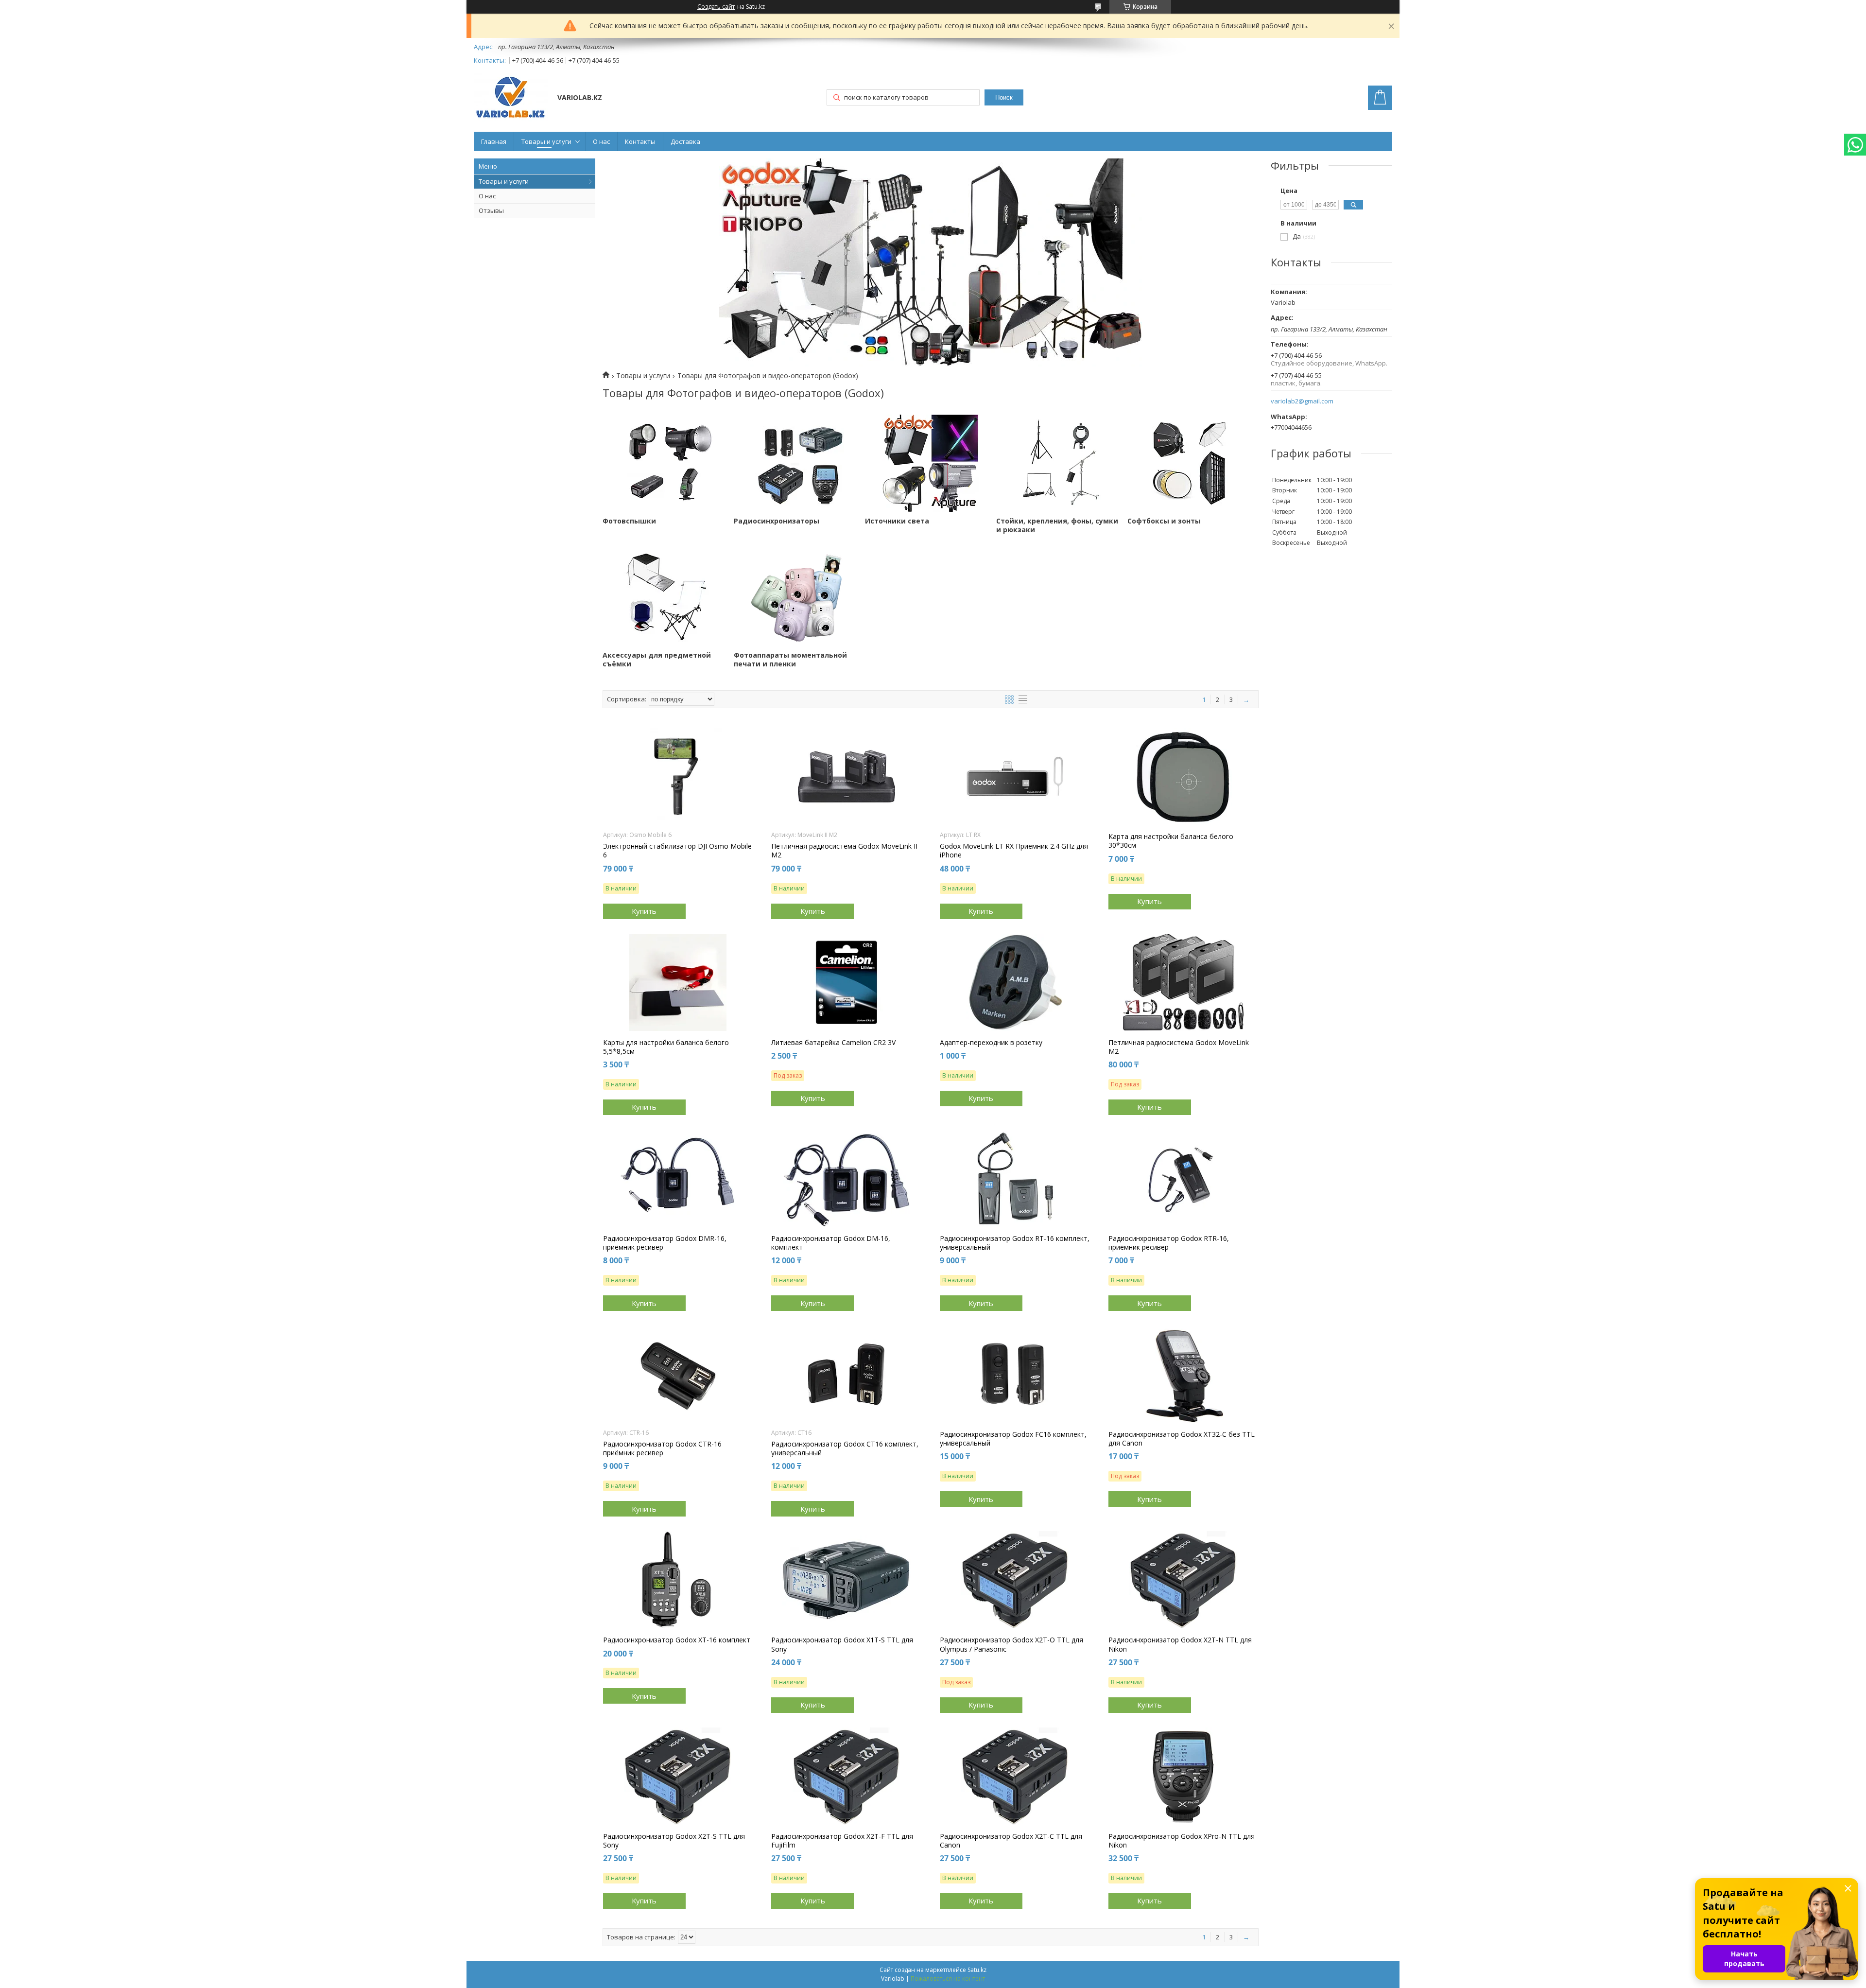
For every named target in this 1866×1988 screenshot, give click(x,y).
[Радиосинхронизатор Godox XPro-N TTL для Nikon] (1184, 1776)
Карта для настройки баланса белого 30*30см (1171, 841)
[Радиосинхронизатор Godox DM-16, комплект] (846, 1178)
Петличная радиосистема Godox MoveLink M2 (1179, 1047)
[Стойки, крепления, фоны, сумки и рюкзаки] (1062, 463)
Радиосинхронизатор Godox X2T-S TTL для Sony (674, 1841)
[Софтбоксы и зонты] (1193, 463)
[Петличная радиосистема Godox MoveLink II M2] (846, 776)
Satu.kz (977, 1970)
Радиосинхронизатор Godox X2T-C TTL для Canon (1011, 1841)
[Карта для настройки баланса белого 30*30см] (1184, 776)
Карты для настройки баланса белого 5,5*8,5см (666, 1047)
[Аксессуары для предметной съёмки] (668, 597)
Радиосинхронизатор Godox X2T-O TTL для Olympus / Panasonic (1011, 1644)
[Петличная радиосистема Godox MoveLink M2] (1184, 982)
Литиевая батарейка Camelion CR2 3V (833, 1043)
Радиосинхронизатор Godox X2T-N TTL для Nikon (1180, 1644)
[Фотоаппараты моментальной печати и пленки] (799, 597)
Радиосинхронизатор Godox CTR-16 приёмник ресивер (662, 1448)
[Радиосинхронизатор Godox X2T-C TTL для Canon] (1015, 1776)
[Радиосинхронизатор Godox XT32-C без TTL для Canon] (1184, 1374)
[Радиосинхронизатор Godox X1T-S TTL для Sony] (846, 1580)
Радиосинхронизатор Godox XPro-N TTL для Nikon (1182, 1841)
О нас (601, 141)
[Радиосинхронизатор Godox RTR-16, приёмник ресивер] (1184, 1178)
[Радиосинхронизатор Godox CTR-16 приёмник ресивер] (678, 1374)
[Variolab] (511, 98)
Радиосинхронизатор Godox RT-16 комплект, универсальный (1015, 1243)
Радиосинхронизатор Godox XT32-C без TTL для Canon (1182, 1439)
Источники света (897, 521)
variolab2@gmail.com (1302, 401)
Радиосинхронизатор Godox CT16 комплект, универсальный (845, 1448)
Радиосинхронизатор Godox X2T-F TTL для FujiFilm (842, 1841)
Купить (644, 911)
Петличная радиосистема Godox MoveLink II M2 (844, 851)
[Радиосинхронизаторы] (799, 463)
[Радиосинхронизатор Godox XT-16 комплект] (678, 1580)
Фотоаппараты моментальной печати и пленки (790, 660)
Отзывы (491, 210)
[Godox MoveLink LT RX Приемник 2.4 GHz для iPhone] (1015, 776)
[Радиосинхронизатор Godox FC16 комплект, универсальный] (1015, 1374)
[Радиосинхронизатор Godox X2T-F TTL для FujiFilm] (846, 1776)
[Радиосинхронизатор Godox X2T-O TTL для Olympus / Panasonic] (1015, 1580)
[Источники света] (931, 463)
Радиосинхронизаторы (777, 521)
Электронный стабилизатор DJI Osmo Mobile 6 (677, 851)
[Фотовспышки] (668, 463)
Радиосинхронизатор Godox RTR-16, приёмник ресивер (1169, 1243)
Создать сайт (716, 7)
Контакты (640, 141)
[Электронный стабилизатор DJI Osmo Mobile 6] (678, 776)
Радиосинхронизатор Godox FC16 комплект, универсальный (1013, 1439)
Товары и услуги (546, 141)
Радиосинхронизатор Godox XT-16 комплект (677, 1640)
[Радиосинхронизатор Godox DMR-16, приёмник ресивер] (678, 1178)
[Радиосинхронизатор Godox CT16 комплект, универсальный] (846, 1374)
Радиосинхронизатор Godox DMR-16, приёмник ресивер (665, 1243)
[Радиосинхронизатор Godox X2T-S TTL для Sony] (678, 1776)
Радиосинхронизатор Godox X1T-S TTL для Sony (842, 1644)
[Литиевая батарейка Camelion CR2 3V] (846, 982)
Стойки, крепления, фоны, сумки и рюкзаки (1057, 525)
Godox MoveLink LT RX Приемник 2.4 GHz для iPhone (1014, 851)
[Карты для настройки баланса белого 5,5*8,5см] (678, 982)
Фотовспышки (629, 521)
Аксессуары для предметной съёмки (657, 660)
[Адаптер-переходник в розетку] (1015, 982)
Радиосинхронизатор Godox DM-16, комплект (831, 1243)
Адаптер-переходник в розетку (991, 1043)
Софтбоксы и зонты (1164, 521)
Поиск (1004, 97)
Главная (494, 141)
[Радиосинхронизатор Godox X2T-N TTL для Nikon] (1184, 1580)
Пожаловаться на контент (948, 1979)
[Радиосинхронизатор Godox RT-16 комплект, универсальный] (1015, 1178)
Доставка (685, 141)
